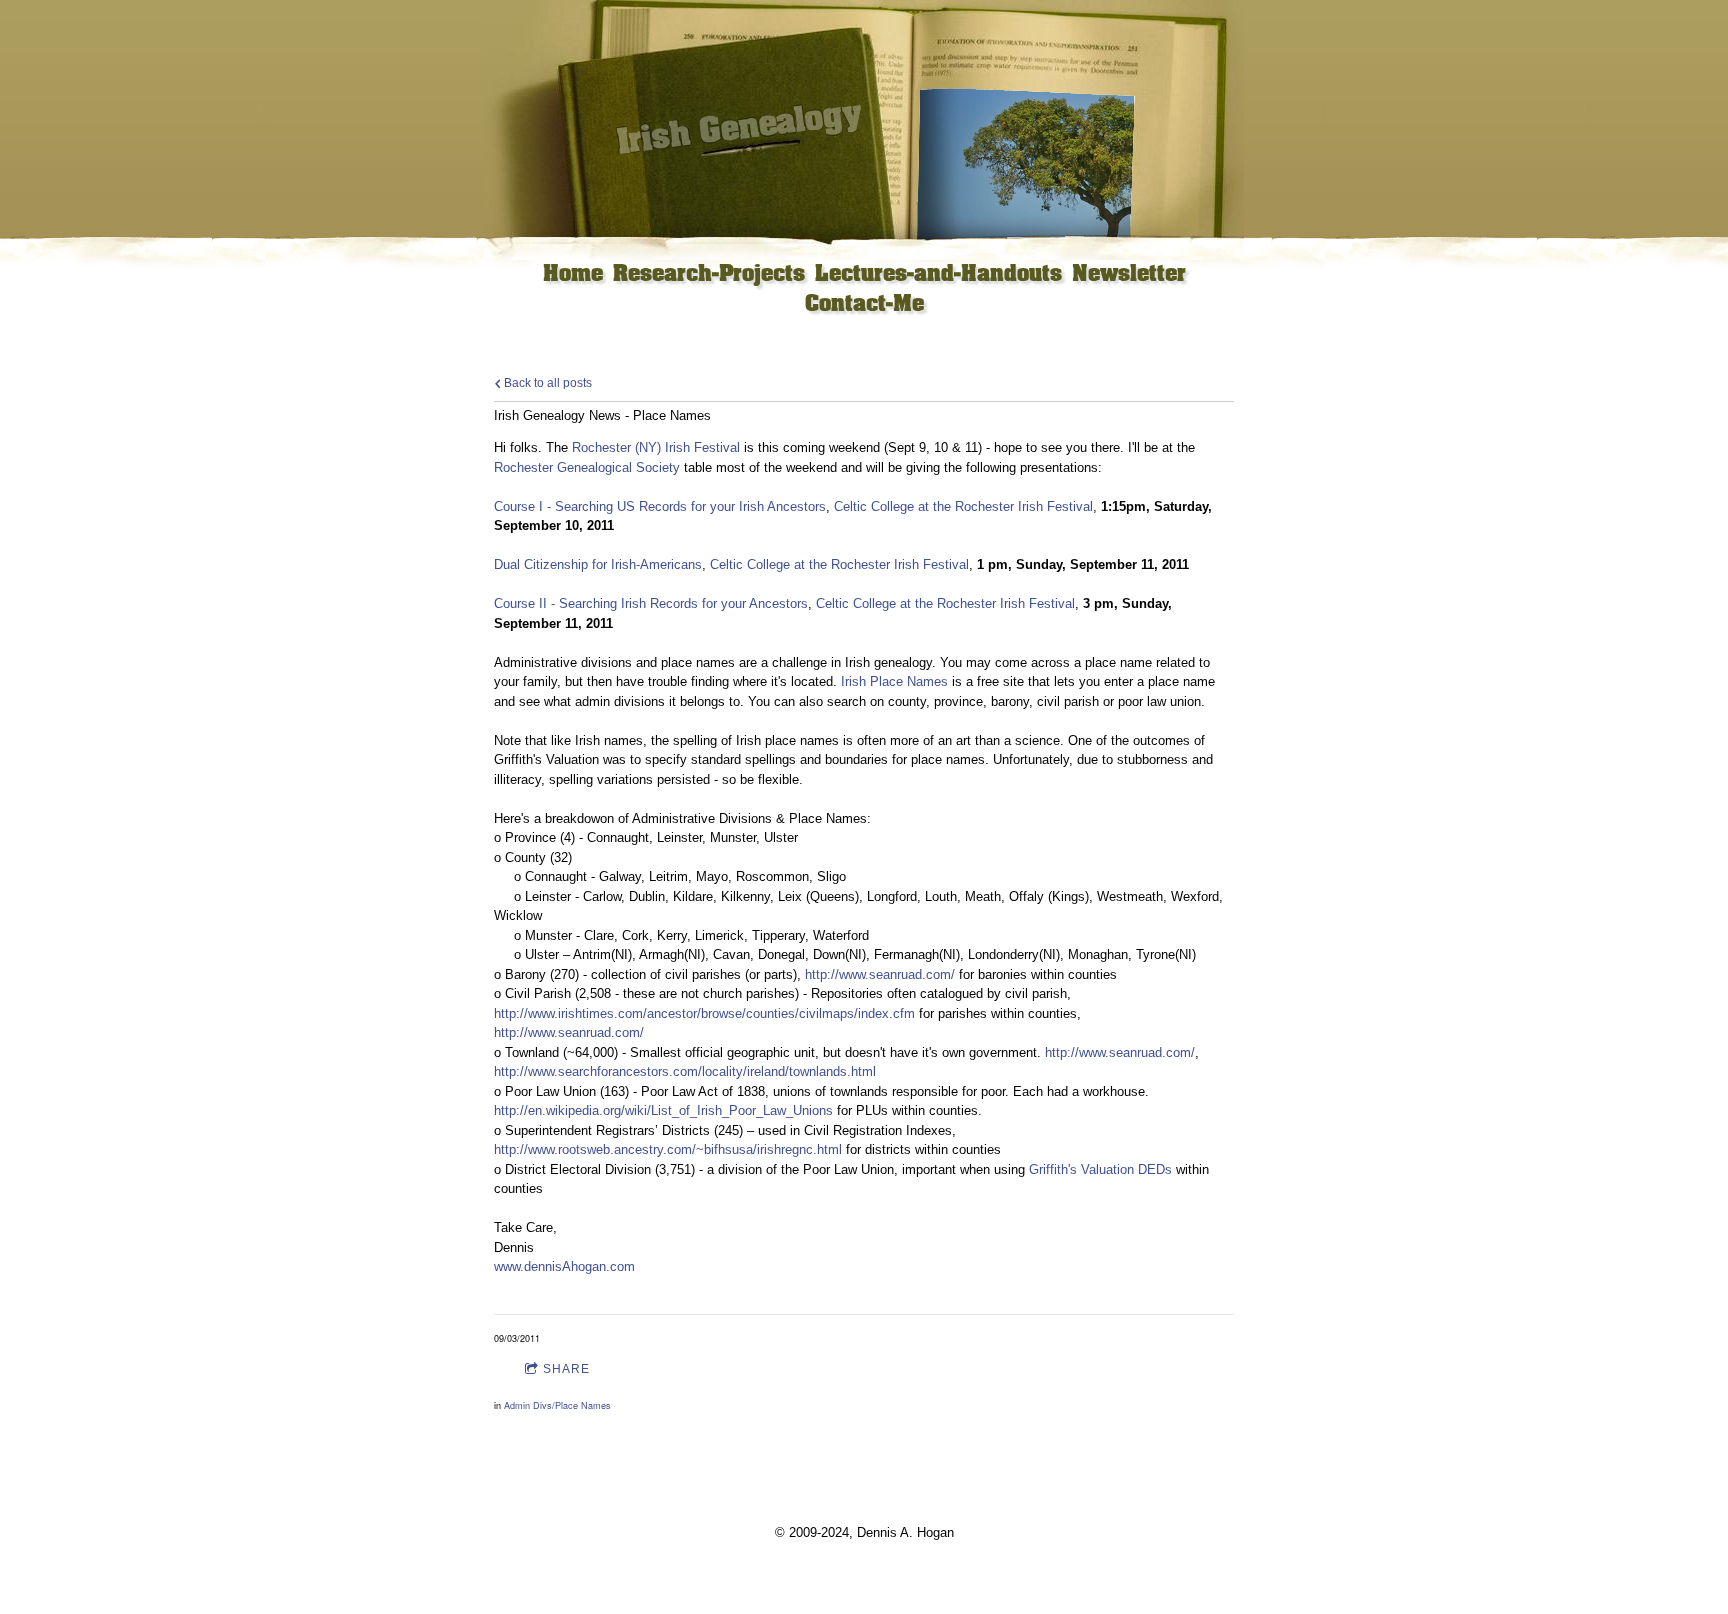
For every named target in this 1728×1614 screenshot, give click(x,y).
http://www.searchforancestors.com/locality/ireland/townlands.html (685, 1071)
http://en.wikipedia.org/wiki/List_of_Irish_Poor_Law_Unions (663, 1110)
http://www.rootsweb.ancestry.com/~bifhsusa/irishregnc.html (668, 1149)
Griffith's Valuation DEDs (1100, 1169)
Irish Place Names (894, 681)
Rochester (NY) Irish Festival (656, 447)
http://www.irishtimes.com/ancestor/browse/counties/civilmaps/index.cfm (704, 1013)
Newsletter (1129, 274)
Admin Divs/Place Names (557, 1405)
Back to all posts (546, 382)
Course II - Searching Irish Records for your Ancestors (651, 603)
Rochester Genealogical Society (587, 467)
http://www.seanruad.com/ (880, 974)
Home (573, 274)
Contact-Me (864, 304)
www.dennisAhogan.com (564, 1266)
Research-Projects (709, 274)
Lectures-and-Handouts (938, 274)
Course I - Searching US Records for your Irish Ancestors (660, 506)
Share (566, 1369)
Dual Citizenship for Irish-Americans (598, 564)
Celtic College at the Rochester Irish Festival (963, 506)
